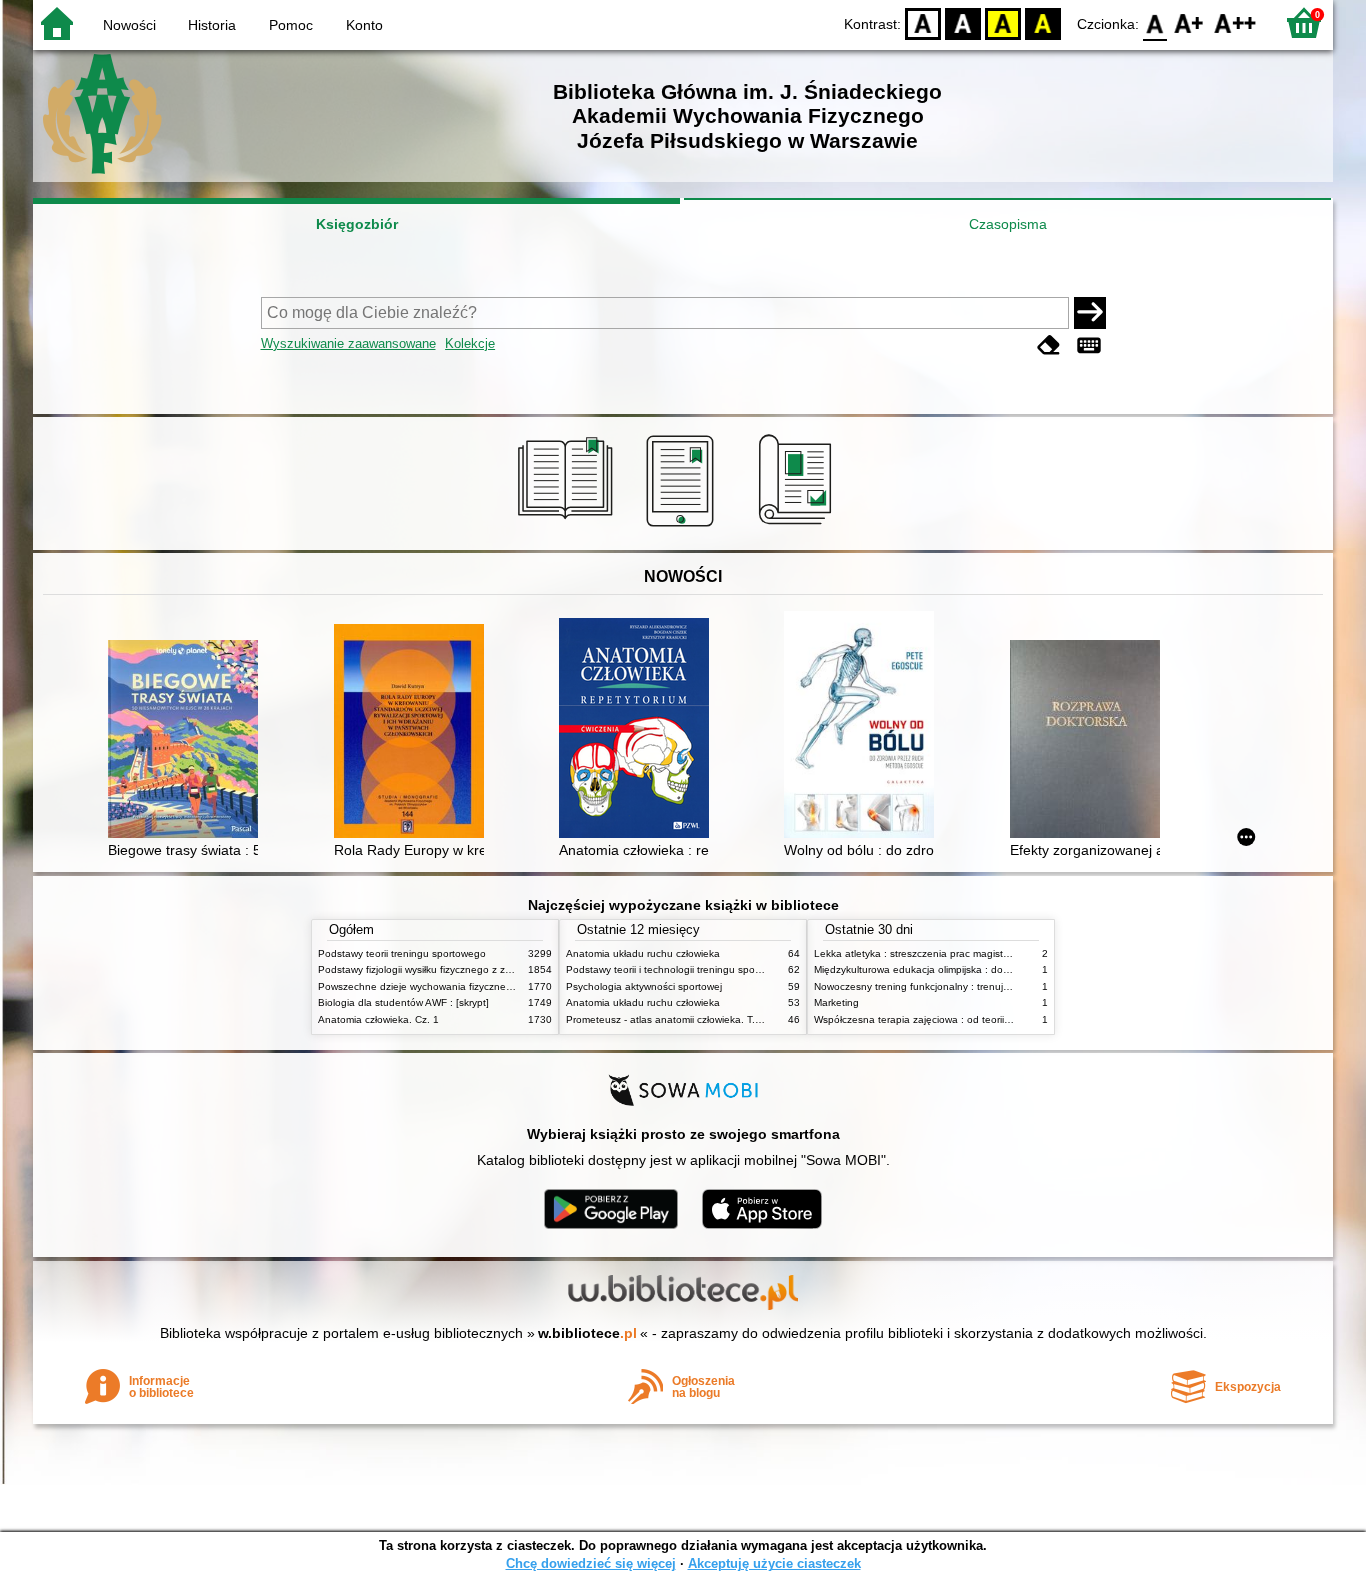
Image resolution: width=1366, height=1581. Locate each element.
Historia (212, 25)
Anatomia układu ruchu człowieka (643, 953)
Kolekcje (470, 343)
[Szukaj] (1090, 313)
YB (1003, 22)
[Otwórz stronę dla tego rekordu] (188, 741)
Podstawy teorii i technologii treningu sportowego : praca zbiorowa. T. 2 (730, 969)
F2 (1235, 22)
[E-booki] (683, 527)
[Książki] (568, 527)
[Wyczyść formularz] (1049, 345)
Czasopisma (1008, 224)
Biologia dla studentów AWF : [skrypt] (403, 1002)
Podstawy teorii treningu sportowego (402, 953)
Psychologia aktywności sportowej (644, 986)
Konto (364, 25)
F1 (1189, 22)
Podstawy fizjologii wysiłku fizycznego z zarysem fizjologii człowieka (471, 969)
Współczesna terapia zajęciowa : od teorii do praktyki (935, 1019)
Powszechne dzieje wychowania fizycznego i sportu (436, 986)
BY (1043, 22)
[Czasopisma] (798, 527)
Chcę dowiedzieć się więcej (591, 1563)
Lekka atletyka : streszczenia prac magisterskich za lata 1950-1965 (968, 953)
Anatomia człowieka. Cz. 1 (378, 1019)
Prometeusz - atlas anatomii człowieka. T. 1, (666, 1019)
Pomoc (291, 25)
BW (963, 22)
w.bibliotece (587, 1333)
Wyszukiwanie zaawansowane (348, 343)
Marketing (836, 1002)
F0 (1155, 22)
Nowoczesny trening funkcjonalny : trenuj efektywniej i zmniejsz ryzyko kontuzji (994, 986)
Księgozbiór (357, 224)
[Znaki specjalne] (1089, 345)
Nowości (129, 25)
